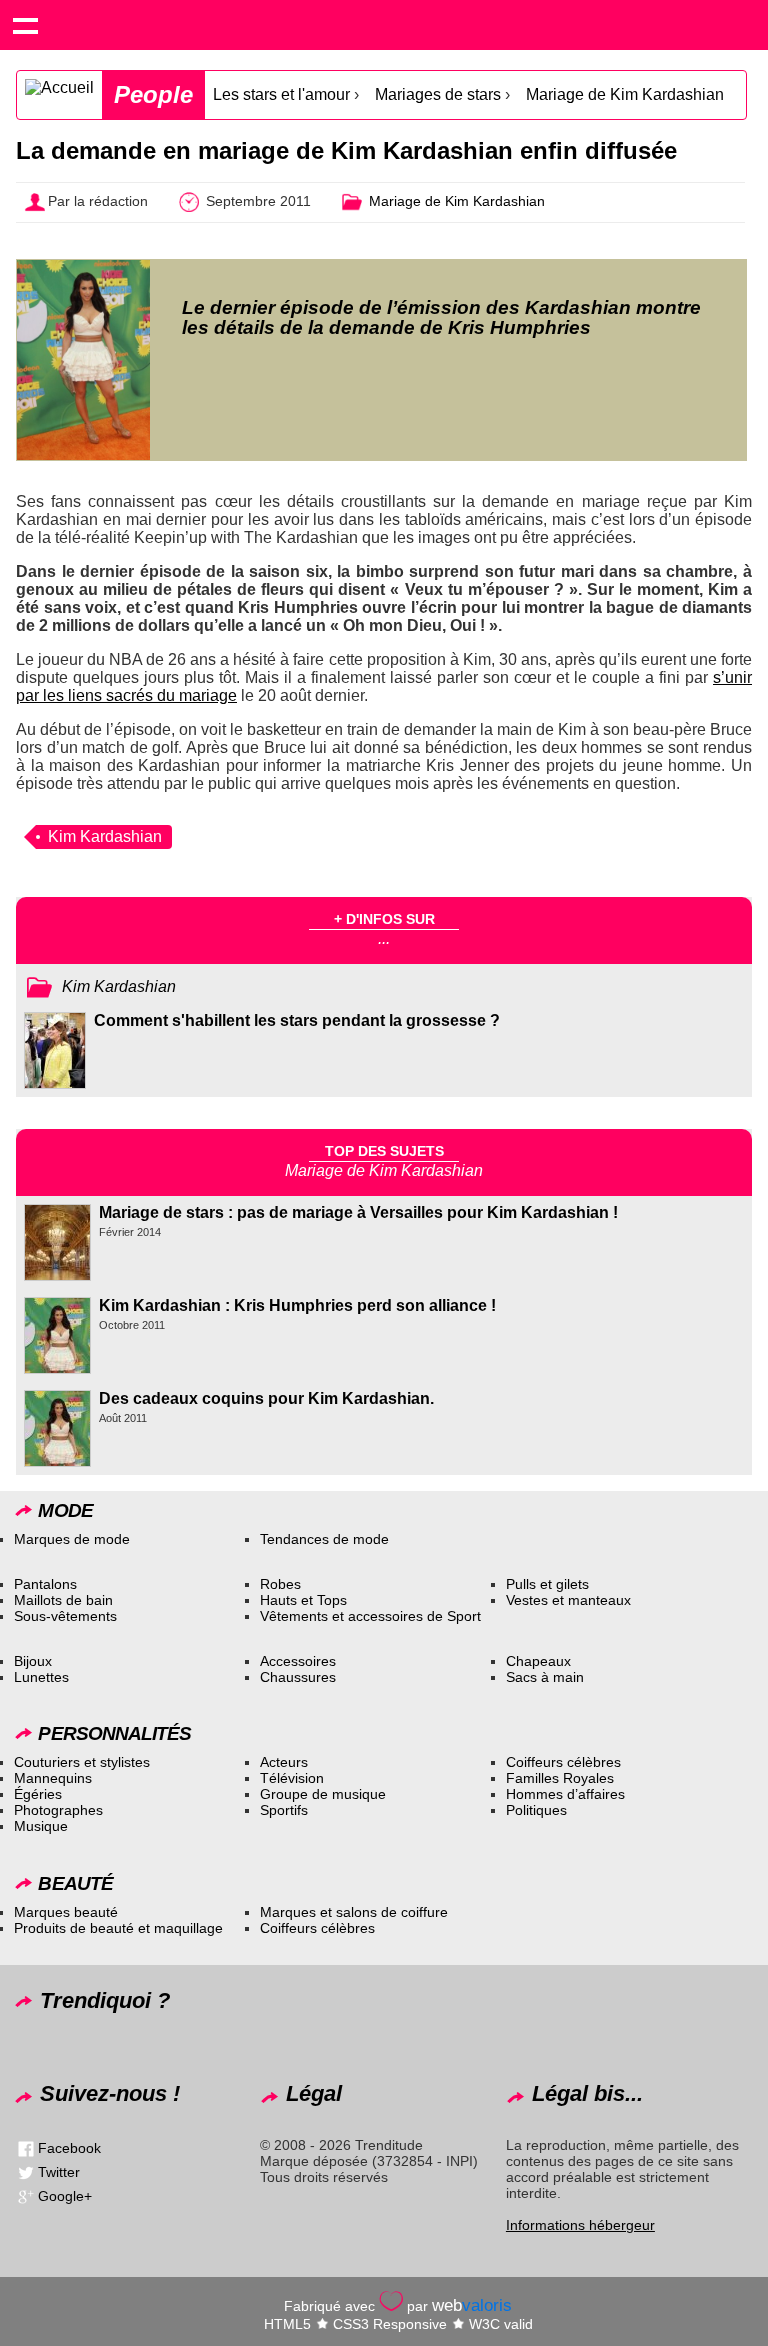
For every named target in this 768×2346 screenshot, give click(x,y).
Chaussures (298, 1677)
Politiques (536, 1810)
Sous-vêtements (65, 1616)
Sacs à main (545, 1677)
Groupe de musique (323, 1794)
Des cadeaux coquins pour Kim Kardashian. (266, 1398)
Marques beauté (66, 1912)
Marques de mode (72, 1539)
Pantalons (45, 1584)
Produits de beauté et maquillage (118, 1928)
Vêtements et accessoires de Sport (370, 1616)
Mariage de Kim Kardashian (625, 94)
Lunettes (41, 1677)
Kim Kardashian (105, 836)
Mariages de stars (438, 94)
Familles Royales (560, 1778)
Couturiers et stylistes (82, 1762)
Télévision (292, 1778)
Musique (41, 1826)
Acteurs (284, 1762)
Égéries (38, 1794)
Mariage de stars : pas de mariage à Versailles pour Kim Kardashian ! (358, 1212)
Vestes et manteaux (568, 1600)
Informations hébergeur (580, 2225)
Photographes (58, 1810)
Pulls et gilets (547, 1584)
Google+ (65, 2196)
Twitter (59, 2172)
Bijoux (33, 1661)
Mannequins (53, 1778)
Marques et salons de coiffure (354, 1912)
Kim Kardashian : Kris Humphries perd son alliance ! (297, 1305)
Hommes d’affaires (565, 1794)
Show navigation (25, 25)
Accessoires (298, 1661)
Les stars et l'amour (281, 94)
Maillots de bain (63, 1600)
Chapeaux (538, 1661)
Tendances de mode (324, 1539)
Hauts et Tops (303, 1600)
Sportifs (284, 1810)
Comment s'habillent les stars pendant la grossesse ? (297, 1020)
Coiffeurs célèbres (563, 1762)
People (153, 94)
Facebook (69, 2148)
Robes (280, 1584)
